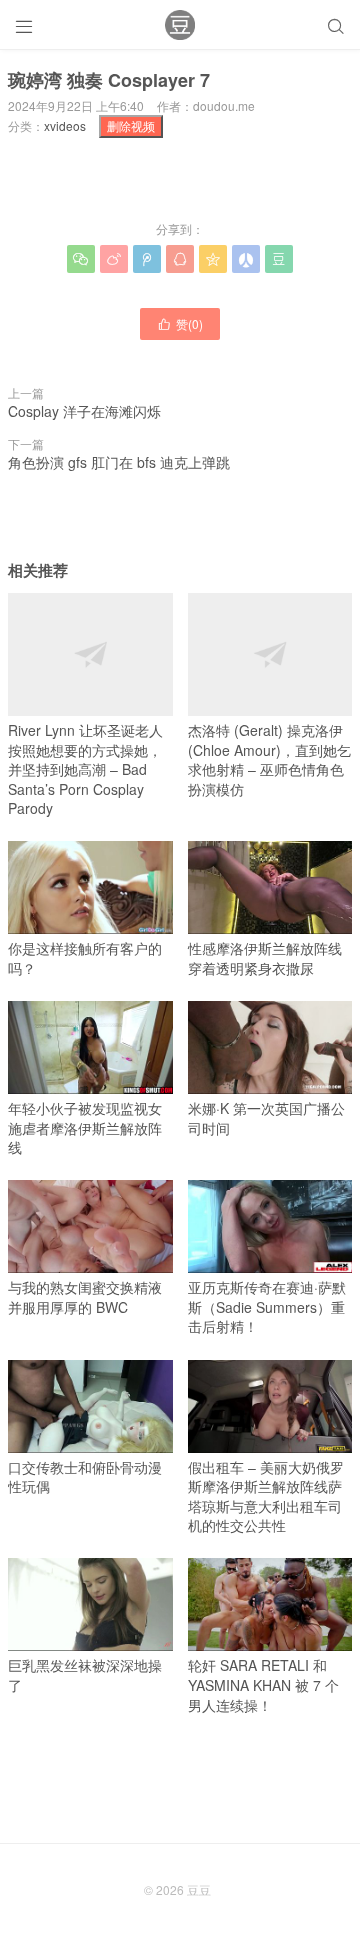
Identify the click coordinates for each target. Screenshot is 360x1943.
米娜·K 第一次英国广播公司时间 (266, 1118)
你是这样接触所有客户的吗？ (85, 958)
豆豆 (199, 1889)
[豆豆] (180, 25)
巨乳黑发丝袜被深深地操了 (85, 1675)
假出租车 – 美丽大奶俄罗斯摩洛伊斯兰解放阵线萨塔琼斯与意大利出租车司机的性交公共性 (266, 1496)
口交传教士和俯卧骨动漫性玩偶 (85, 1477)
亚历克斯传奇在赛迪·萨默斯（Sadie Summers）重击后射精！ (267, 1306)
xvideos (65, 125)
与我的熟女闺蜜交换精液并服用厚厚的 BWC (85, 1297)
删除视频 (131, 125)
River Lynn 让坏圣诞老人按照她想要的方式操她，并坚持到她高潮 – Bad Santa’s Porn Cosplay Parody (85, 769)
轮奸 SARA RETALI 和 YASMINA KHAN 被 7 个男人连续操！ (263, 1684)
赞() (180, 323)
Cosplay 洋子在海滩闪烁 (84, 411)
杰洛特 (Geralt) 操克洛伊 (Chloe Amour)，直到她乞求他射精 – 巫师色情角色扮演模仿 (269, 759)
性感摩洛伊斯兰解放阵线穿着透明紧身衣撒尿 (265, 958)
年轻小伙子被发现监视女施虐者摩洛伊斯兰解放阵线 (85, 1127)
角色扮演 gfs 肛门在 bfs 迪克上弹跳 (119, 462)
